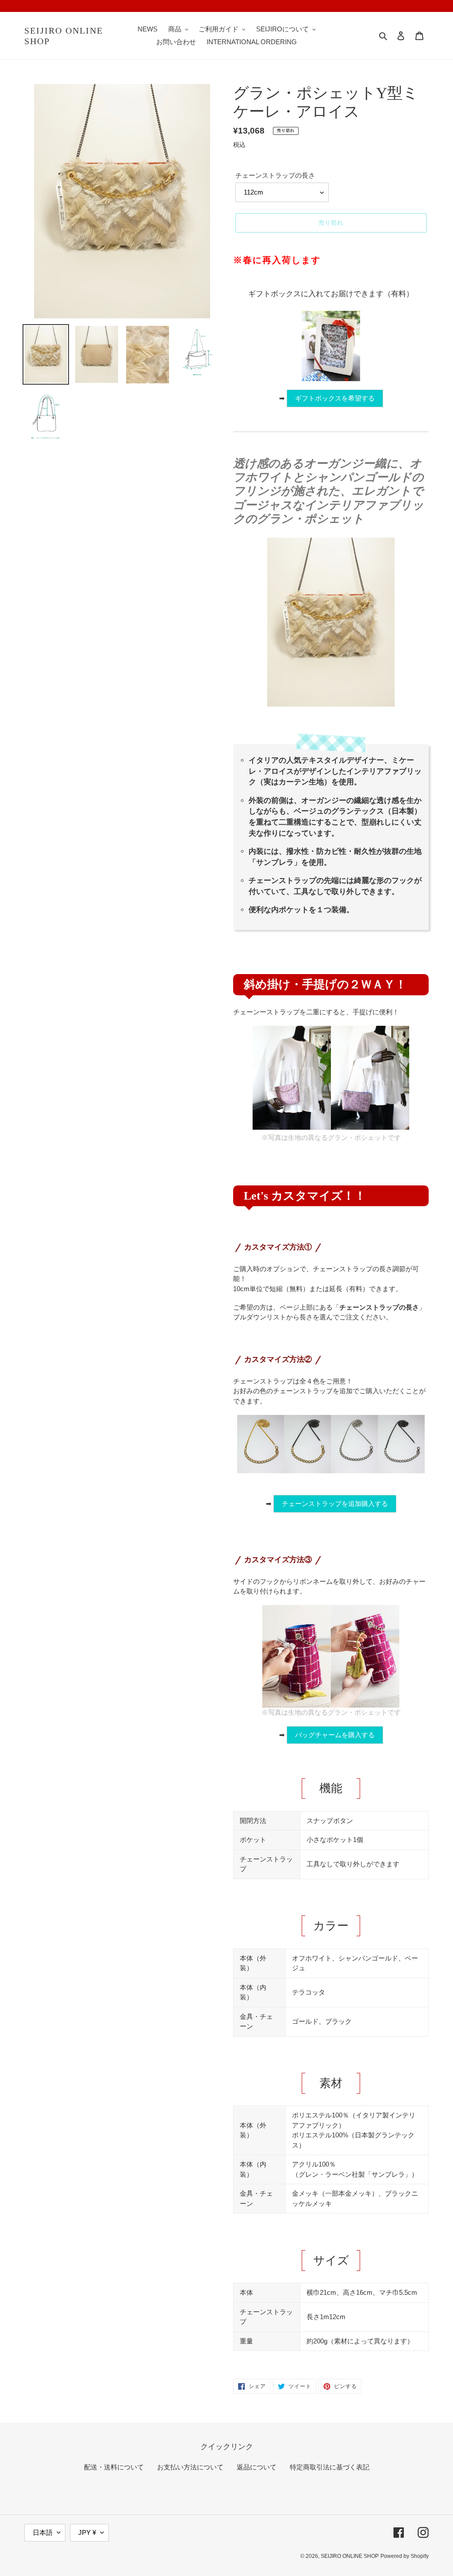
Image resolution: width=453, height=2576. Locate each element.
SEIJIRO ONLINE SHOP (64, 36)
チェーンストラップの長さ (275, 175)
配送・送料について (114, 2467)
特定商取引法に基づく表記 (330, 2467)
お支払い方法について (190, 2467)
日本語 (43, 2532)
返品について (257, 2467)
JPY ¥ (87, 2532)
